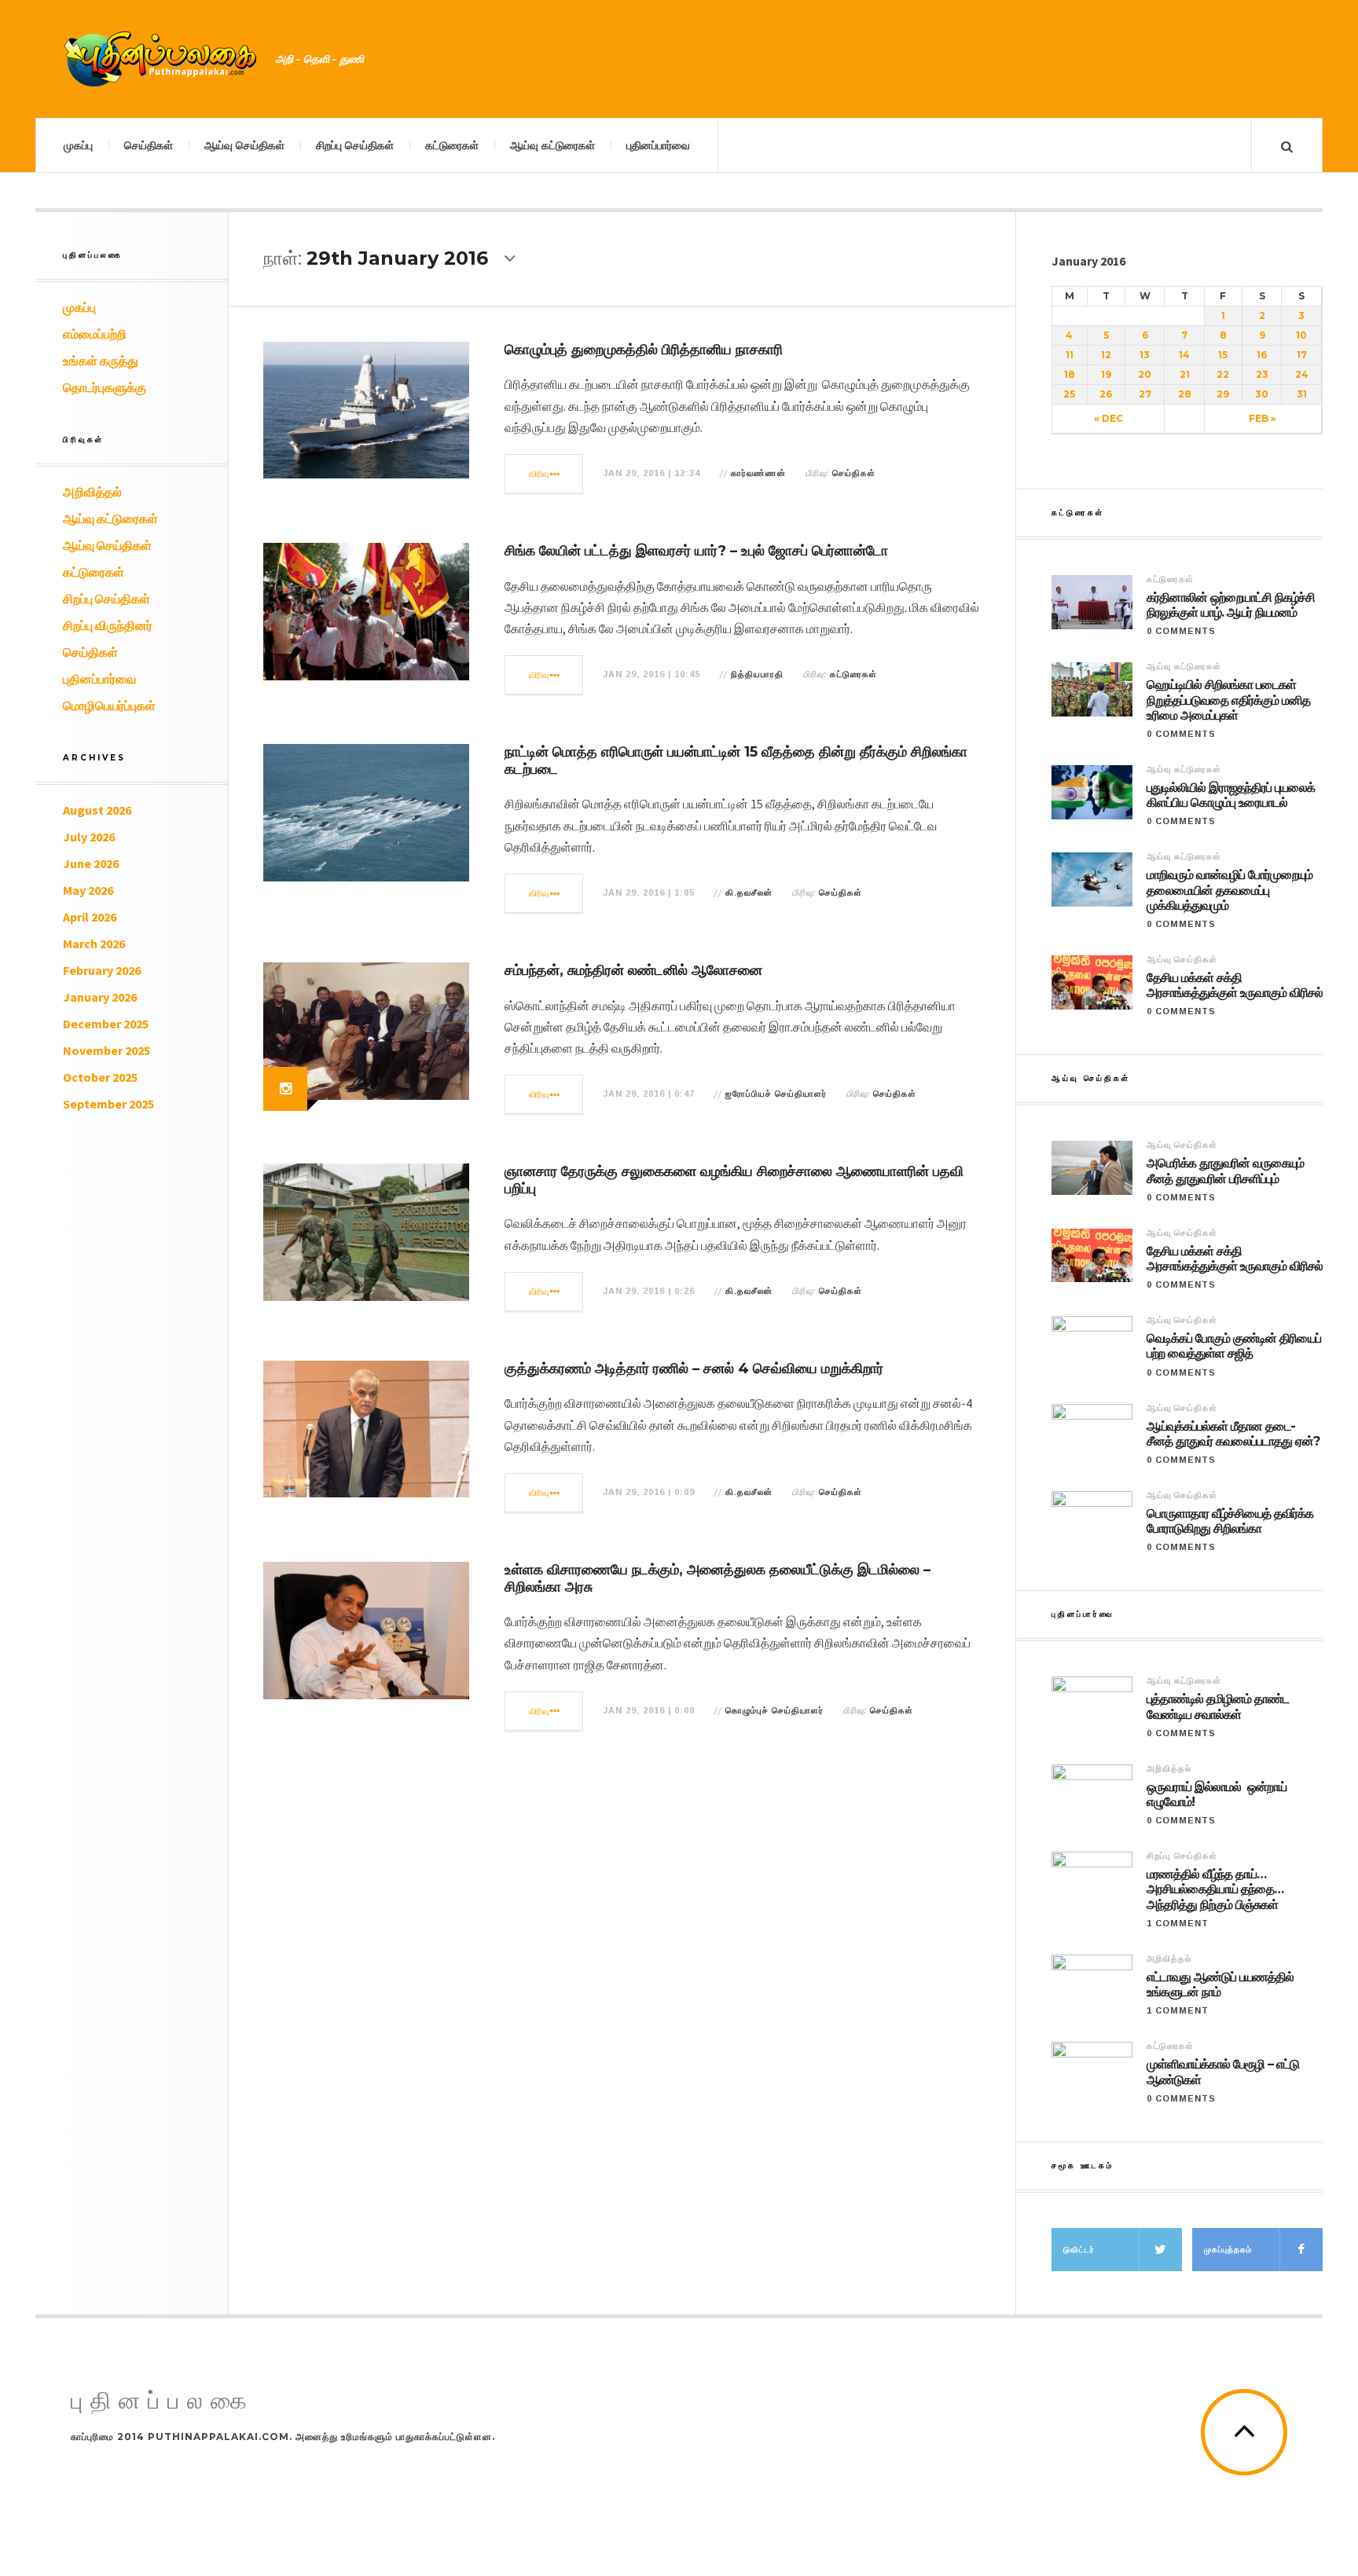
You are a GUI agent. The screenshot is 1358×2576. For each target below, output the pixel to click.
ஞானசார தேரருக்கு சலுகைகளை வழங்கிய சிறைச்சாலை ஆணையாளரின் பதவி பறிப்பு (734, 1180)
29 (1223, 394)
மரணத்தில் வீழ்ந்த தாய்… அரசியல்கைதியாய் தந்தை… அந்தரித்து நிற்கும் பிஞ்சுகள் (1215, 1889)
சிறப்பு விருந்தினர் (108, 625)
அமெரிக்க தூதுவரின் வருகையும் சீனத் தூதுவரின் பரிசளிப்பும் (1225, 1171)
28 (1185, 394)
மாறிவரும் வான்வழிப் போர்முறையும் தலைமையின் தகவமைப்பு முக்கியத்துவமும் (1230, 890)
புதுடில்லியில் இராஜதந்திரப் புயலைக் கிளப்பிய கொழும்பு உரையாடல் (1231, 795)
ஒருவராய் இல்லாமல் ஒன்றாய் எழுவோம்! (1217, 1794)
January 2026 (100, 997)
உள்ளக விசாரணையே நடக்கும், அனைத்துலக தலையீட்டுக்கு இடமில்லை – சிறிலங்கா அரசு (718, 1578)
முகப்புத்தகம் (1228, 2250)
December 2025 (106, 1024)
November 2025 (106, 1050)
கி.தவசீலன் (749, 892)
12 (1106, 355)
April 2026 (90, 917)
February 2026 (102, 970)
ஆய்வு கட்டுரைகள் (552, 145)
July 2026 (89, 837)
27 (1145, 394)
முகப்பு (78, 145)
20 (1145, 374)
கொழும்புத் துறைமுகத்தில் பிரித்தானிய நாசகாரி (644, 350)
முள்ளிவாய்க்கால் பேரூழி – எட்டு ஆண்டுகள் (1223, 2072)
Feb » (1263, 418)
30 (1262, 394)
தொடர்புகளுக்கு (105, 387)
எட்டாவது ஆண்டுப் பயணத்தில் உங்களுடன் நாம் (1220, 1984)
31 (1302, 394)
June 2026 (91, 863)
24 (1302, 374)
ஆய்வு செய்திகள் (244, 145)
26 (1106, 394)
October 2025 (100, 1077)
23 (1262, 374)
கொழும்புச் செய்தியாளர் (774, 1710)
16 (1262, 355)
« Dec (1108, 418)
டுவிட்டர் (1079, 2250)
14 (1184, 355)
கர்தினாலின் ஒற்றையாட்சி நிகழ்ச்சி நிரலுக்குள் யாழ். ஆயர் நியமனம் (1231, 605)
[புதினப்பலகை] (161, 59)
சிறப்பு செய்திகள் (355, 145)
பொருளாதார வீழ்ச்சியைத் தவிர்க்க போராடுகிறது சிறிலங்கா (1230, 1521)
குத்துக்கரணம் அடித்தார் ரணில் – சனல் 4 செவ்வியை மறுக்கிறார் (694, 1369)
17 (1302, 355)
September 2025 (108, 1104)
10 (1301, 335)
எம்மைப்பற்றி (95, 334)
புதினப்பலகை (163, 2401)
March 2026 (94, 944)
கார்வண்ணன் (758, 473)
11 (1070, 355)
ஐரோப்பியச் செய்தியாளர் (776, 1094)
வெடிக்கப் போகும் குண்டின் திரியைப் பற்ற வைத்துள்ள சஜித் (1234, 1346)
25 (1069, 394)
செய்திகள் (149, 145)
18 (1070, 374)
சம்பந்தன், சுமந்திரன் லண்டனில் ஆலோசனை (633, 970)
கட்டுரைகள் (452, 145)
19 (1106, 374)
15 (1223, 355)
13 (1145, 355)
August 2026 (97, 810)
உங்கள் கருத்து (101, 361)
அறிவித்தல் (92, 492)
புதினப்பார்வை (658, 145)
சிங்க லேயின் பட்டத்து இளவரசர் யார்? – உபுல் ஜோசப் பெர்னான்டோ (696, 551)
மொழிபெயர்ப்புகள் (109, 705)
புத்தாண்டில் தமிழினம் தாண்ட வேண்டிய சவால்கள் (1218, 1706)
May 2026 (88, 890)
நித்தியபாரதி (757, 674)
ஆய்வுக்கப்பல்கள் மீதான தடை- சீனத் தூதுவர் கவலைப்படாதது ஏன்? (1233, 1434)
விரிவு (540, 474)
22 (1223, 374)
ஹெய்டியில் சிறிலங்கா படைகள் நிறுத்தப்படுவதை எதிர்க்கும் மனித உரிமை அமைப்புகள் (1228, 700)
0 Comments (1181, 631)
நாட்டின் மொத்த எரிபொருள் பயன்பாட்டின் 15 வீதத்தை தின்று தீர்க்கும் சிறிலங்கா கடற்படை (736, 760)
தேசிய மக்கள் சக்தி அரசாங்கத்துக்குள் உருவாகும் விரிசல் (1235, 985)
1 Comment (1178, 1923)
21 (1185, 374)
